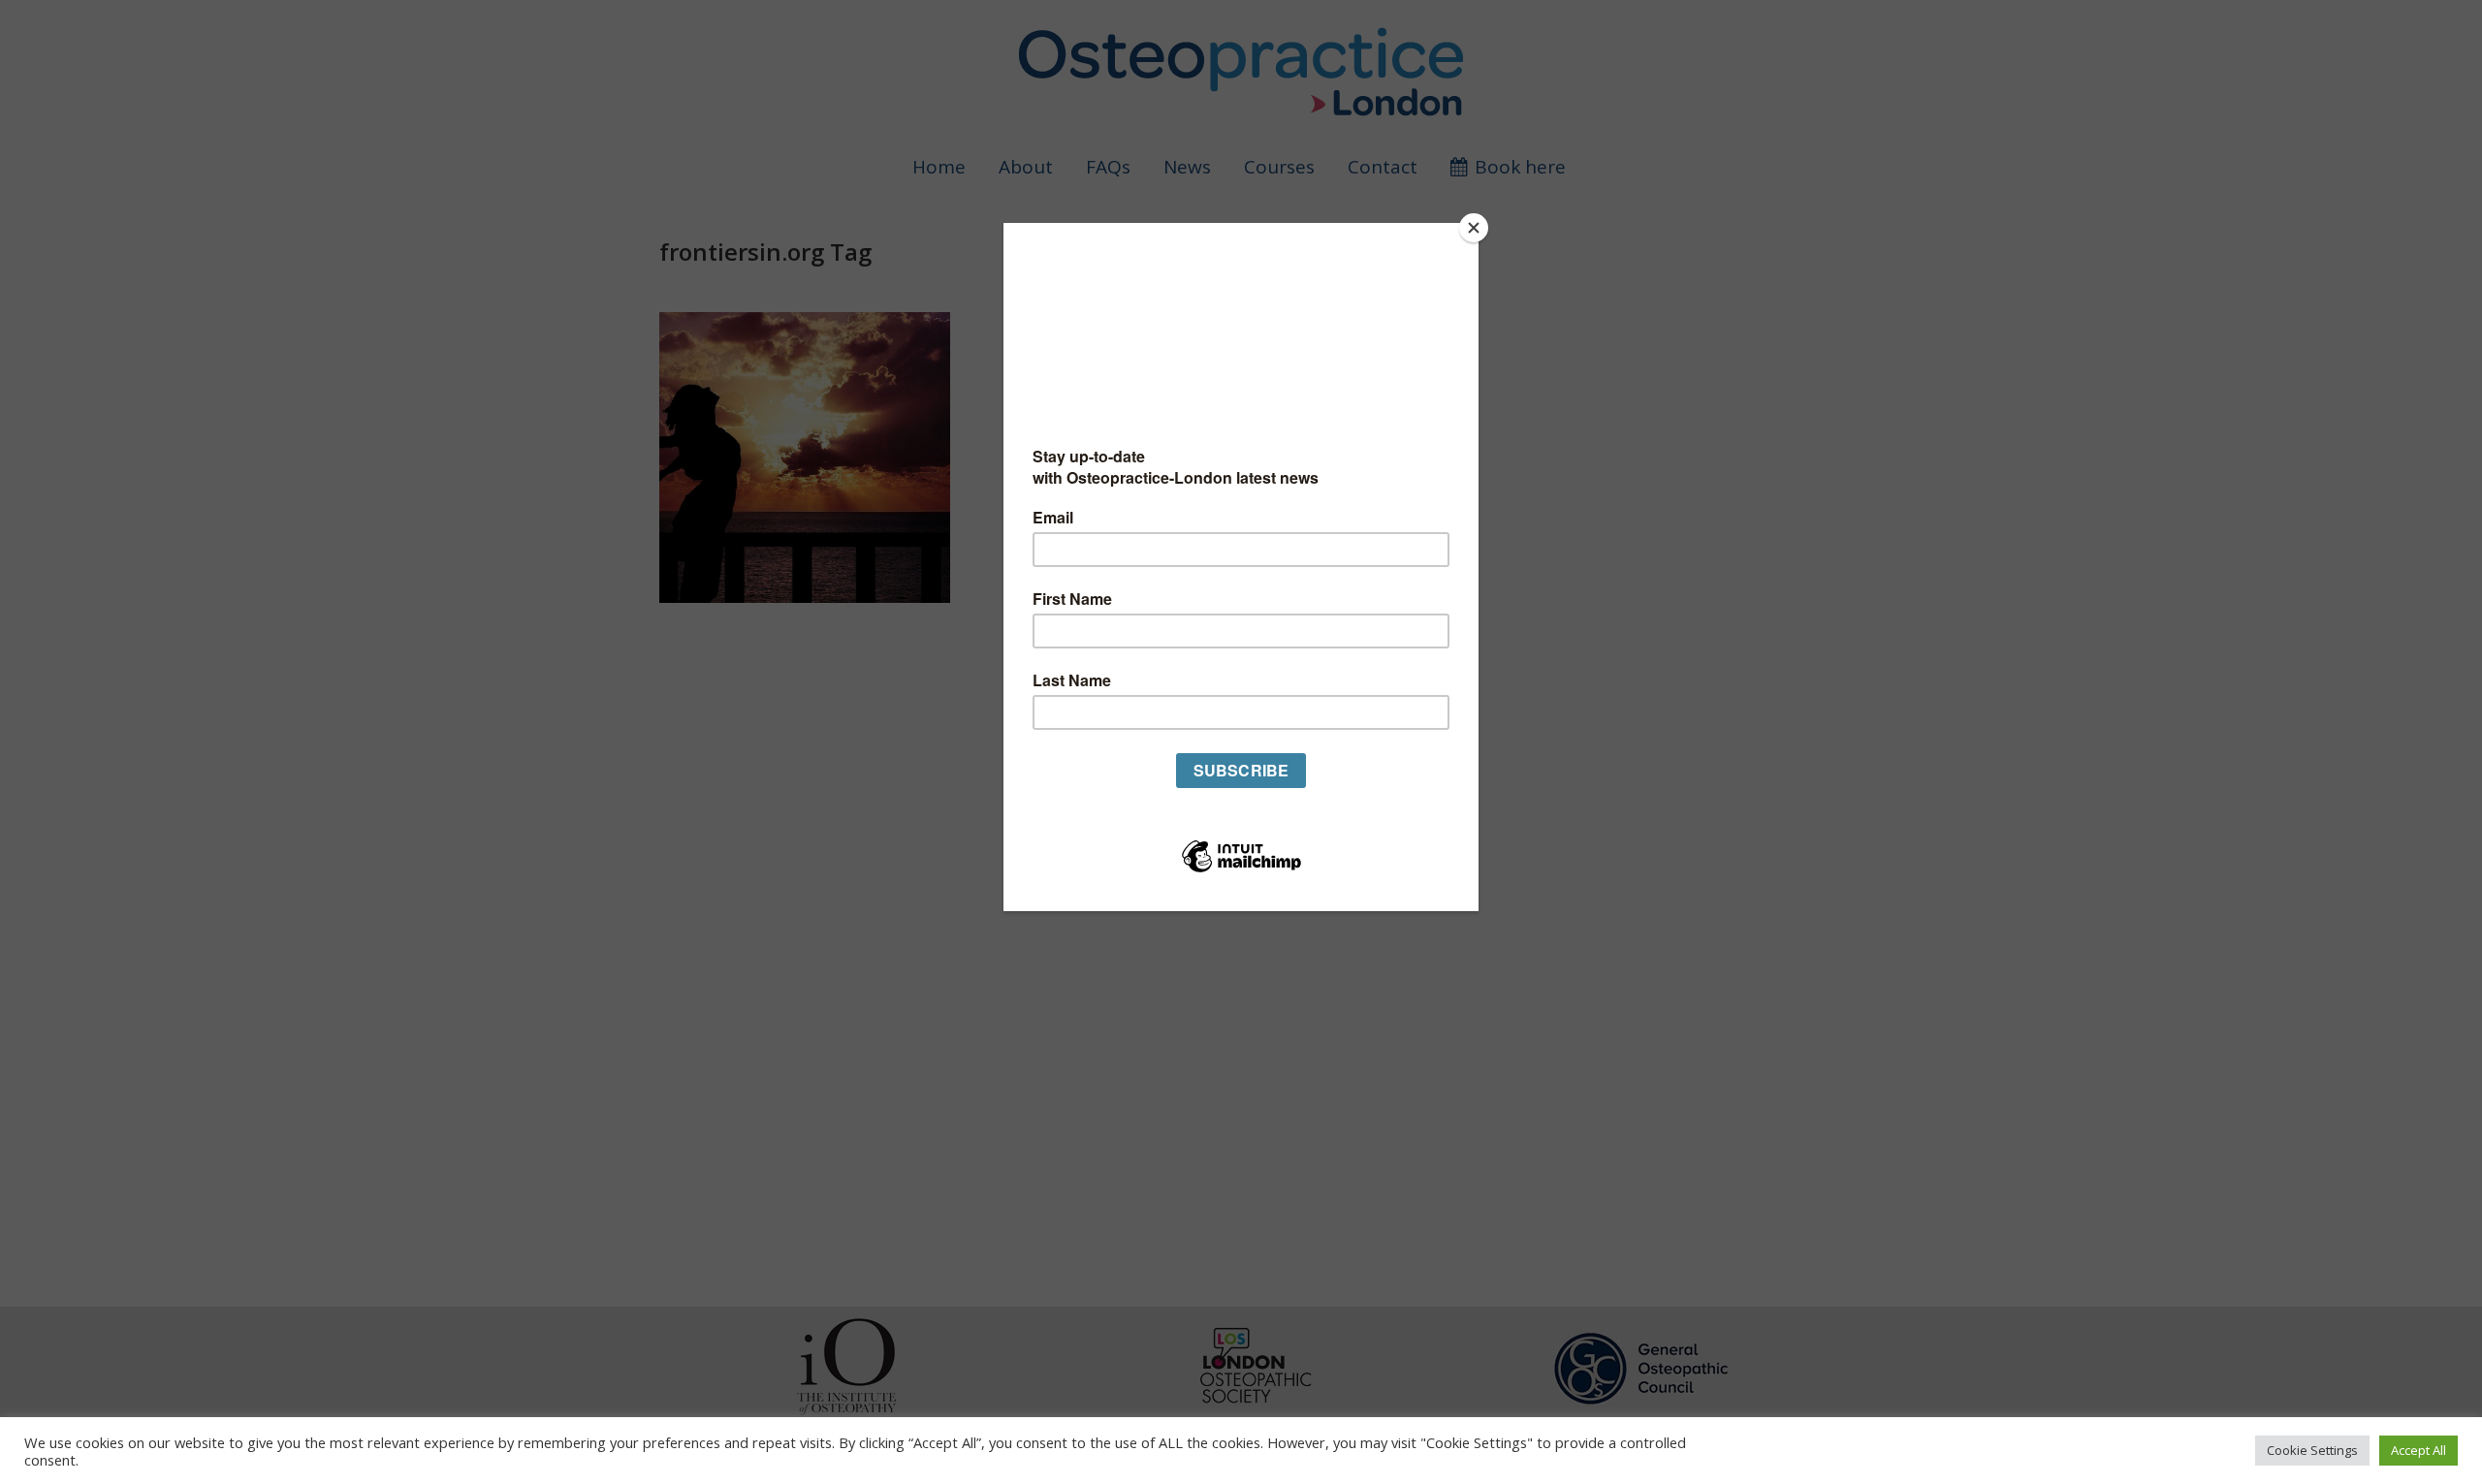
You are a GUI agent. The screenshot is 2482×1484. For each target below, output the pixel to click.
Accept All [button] (2418, 1450)
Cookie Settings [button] (2312, 1450)
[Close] (1474, 228)
